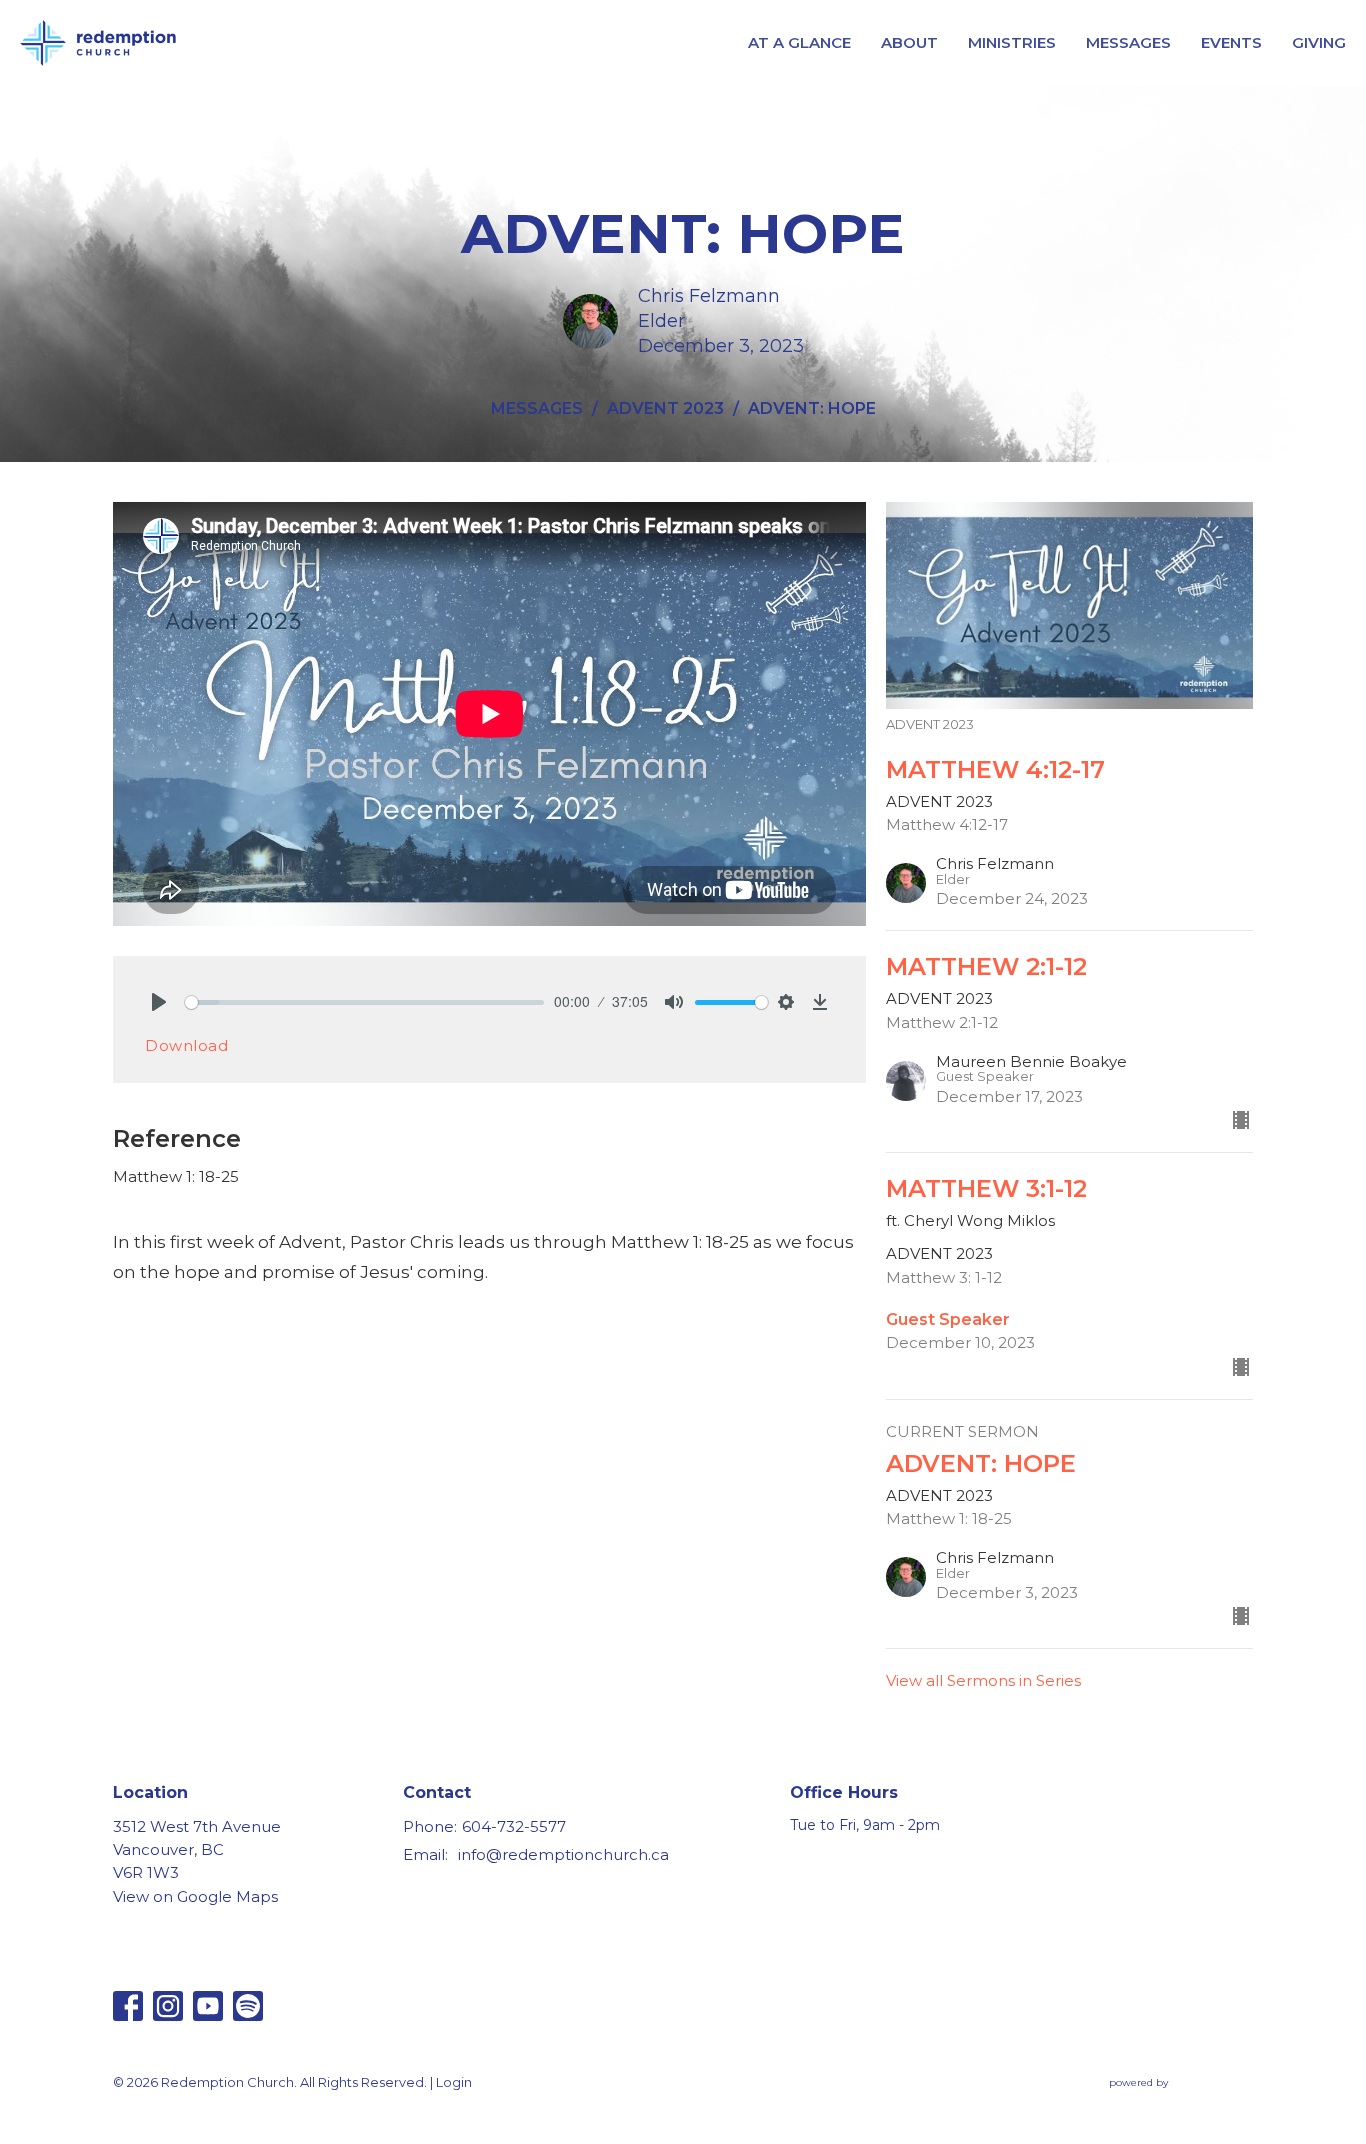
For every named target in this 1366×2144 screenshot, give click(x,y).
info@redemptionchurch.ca (563, 1854)
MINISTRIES (1012, 42)
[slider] (364, 1002)
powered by (1171, 2099)
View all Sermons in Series (983, 1680)
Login (454, 2082)
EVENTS (1231, 42)
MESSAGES (1128, 42)
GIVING (1319, 42)
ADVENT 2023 (665, 408)
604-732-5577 (514, 1826)
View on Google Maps (195, 1896)
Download (186, 1045)
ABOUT (909, 42)
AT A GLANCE (799, 42)
